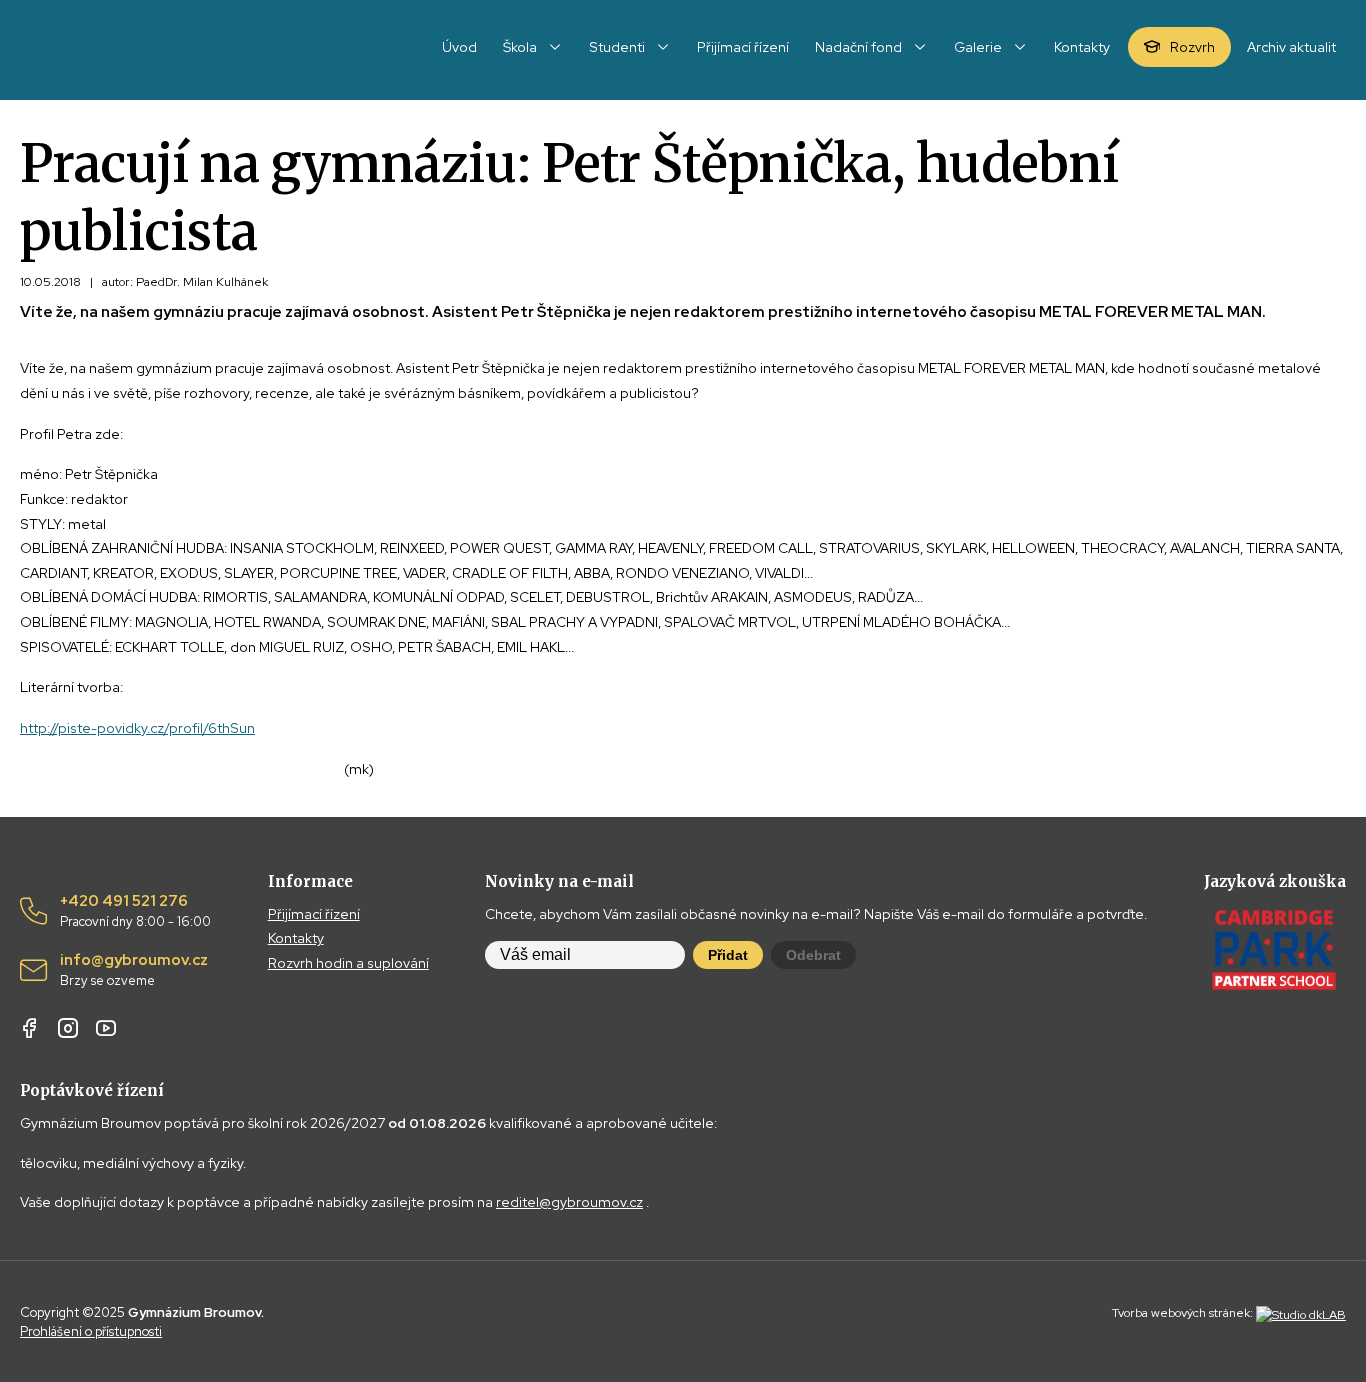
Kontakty (296, 938)
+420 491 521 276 (135, 911)
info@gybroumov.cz (134, 970)
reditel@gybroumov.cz (569, 1202)
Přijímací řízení (314, 914)
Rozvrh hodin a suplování (348, 963)
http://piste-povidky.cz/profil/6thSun (137, 728)
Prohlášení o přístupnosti (91, 1331)
